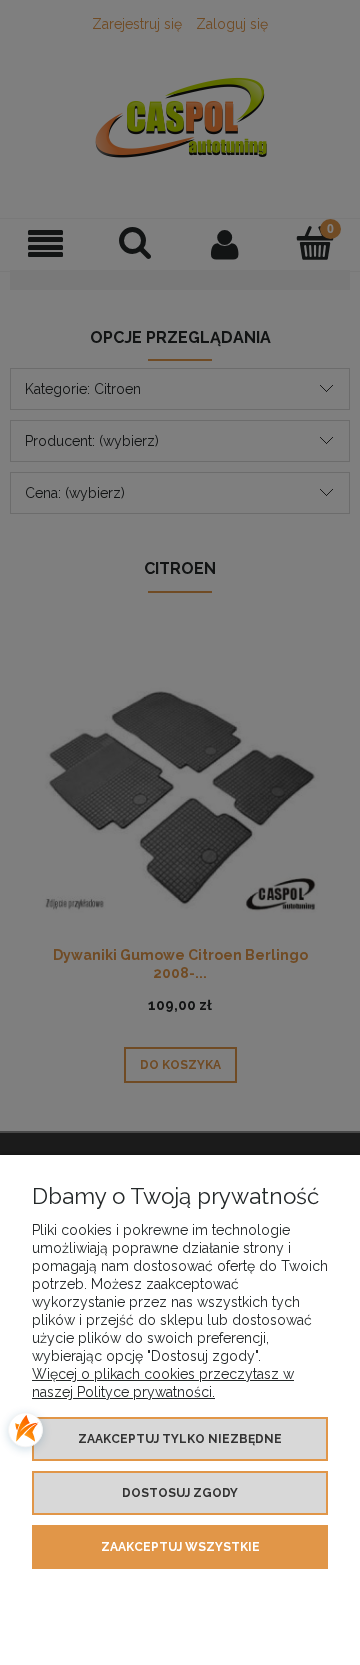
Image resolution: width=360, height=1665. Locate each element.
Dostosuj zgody (180, 1493)
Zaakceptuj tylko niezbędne (180, 1439)
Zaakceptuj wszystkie (180, 1547)
